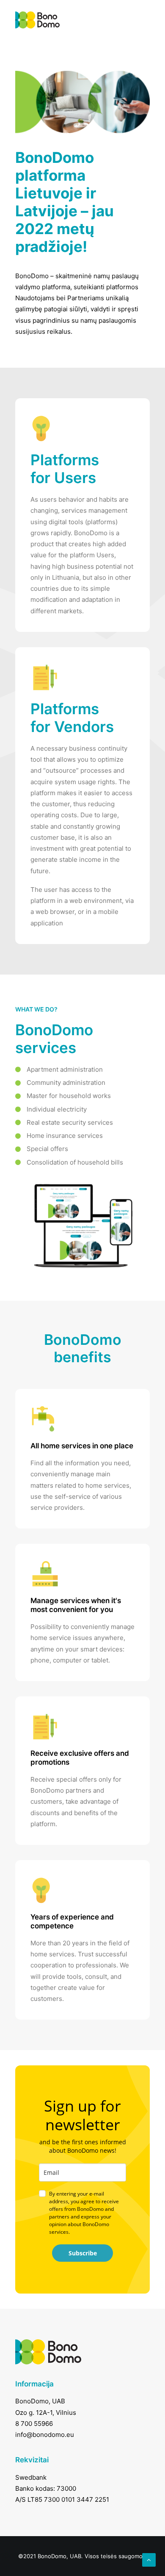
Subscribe (83, 2253)
